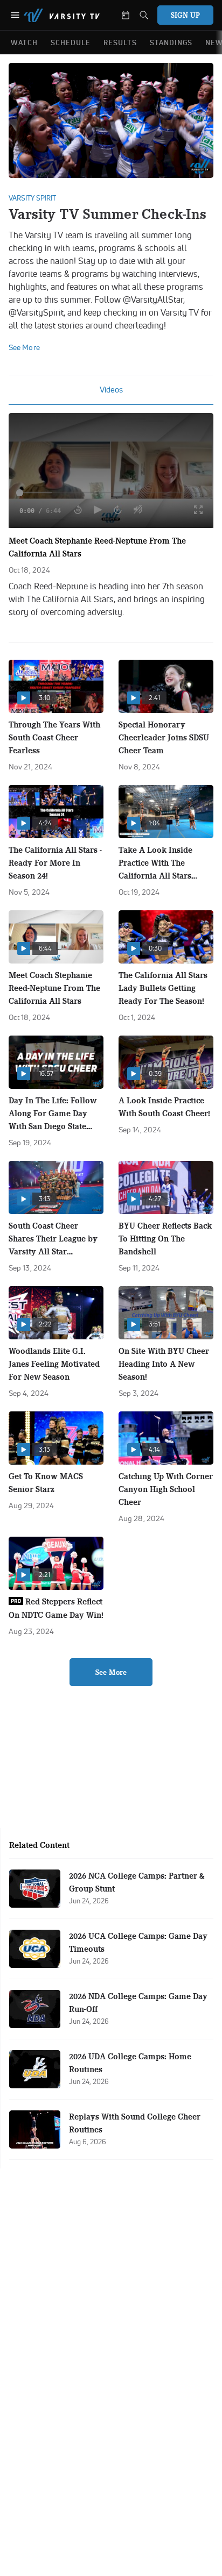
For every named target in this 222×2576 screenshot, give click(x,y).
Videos (111, 390)
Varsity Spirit (32, 198)
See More (111, 1672)
